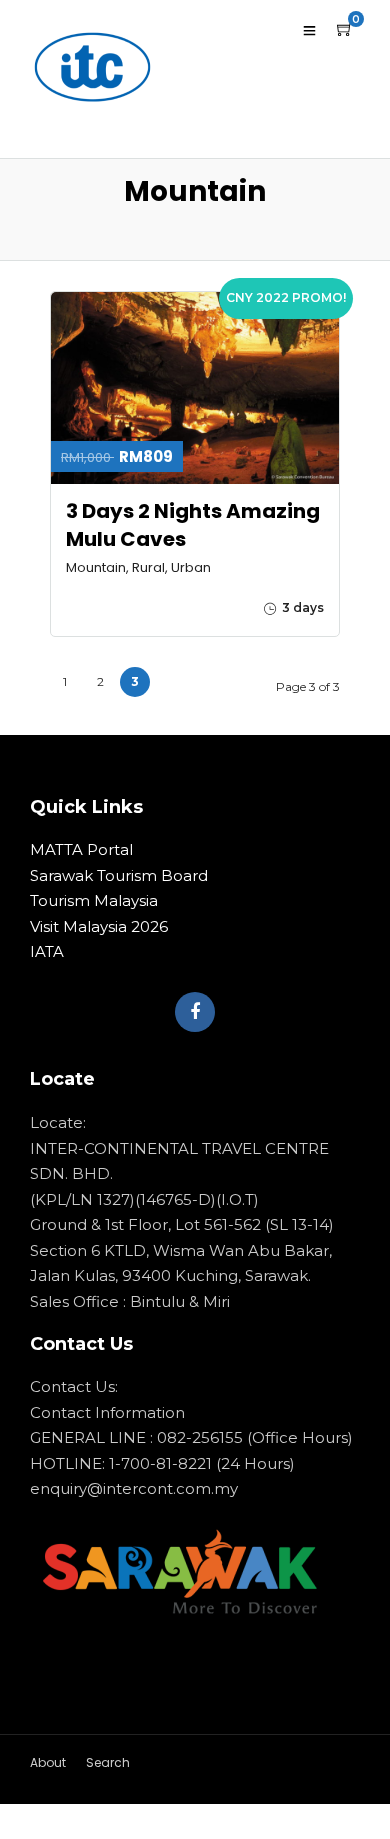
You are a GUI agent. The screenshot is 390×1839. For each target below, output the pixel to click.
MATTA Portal (81, 849)
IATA (47, 951)
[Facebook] (195, 1012)
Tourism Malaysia (94, 900)
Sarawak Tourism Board (119, 875)
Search (108, 1762)
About (48, 1762)
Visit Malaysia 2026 (99, 926)
